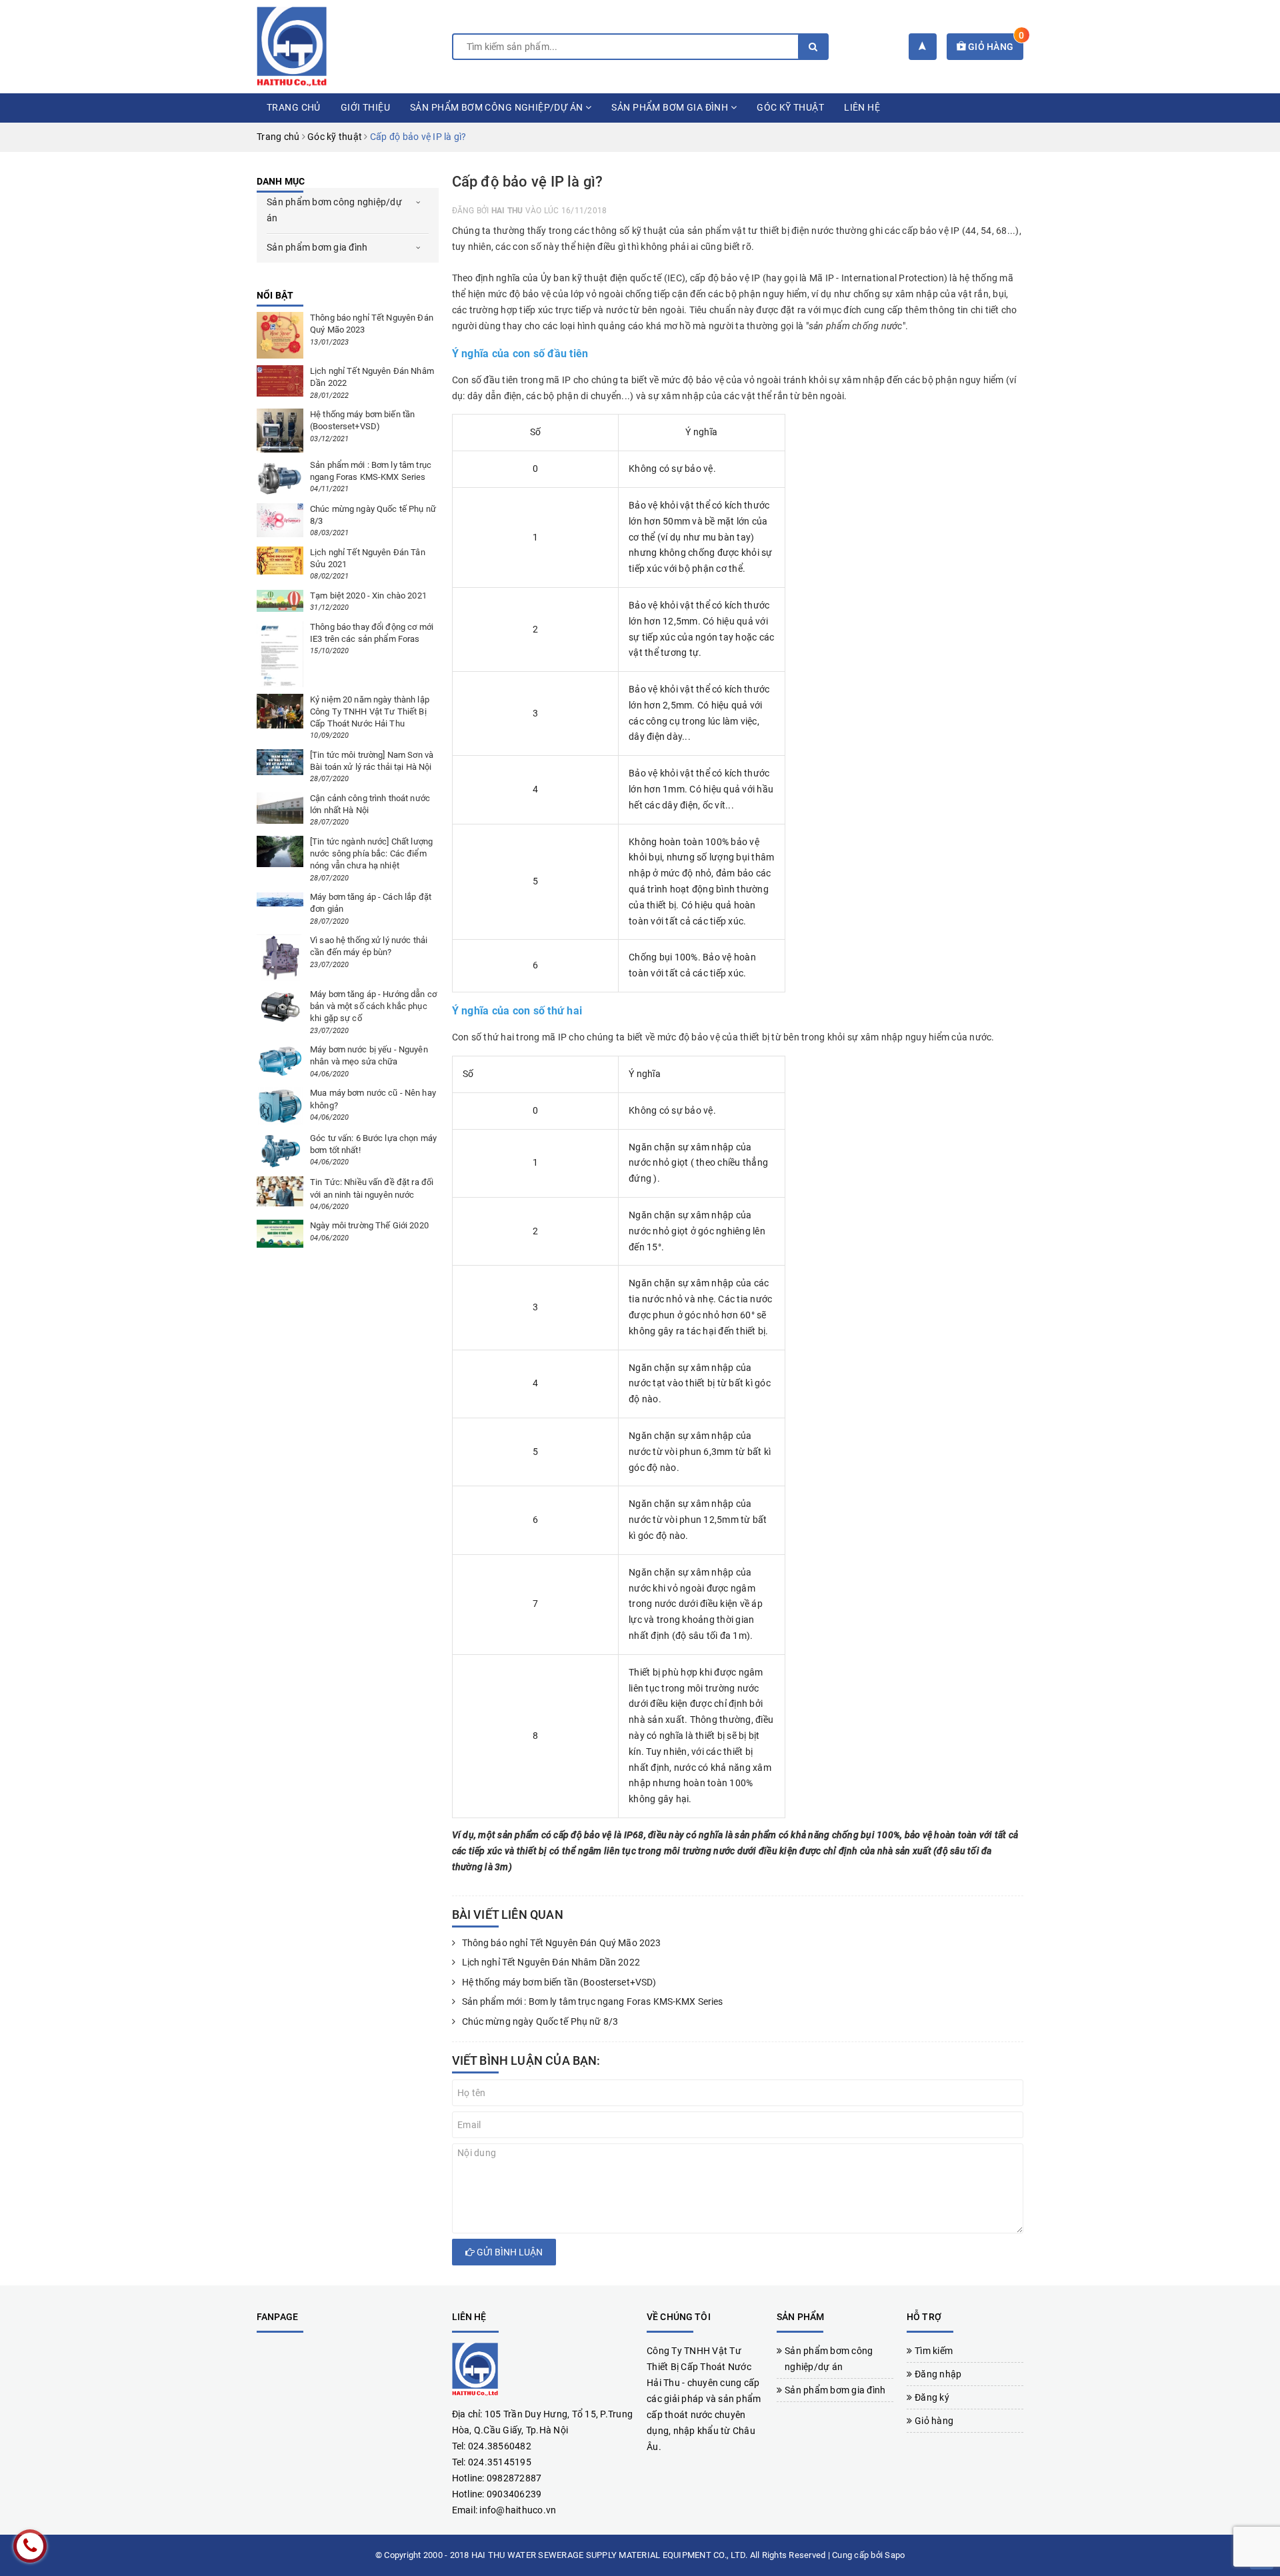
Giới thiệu (365, 107)
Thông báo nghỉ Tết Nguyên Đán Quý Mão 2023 (562, 1943)
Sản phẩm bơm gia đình (671, 107)
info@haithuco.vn (518, 2510)
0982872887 (514, 2478)
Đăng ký (932, 2397)
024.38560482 (500, 2446)
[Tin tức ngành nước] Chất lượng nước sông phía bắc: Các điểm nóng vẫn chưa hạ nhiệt (371, 853)
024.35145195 (500, 2462)
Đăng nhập (938, 2374)
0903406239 (514, 2494)
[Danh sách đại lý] (922, 47)
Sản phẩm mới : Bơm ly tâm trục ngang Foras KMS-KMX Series (593, 2001)
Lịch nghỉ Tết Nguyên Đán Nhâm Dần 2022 (551, 1962)
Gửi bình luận (509, 2252)
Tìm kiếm (934, 2351)
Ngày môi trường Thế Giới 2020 (369, 1225)
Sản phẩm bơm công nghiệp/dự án (498, 107)
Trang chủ (294, 107)
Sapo (895, 2555)
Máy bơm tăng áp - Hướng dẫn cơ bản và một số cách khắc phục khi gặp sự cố (373, 1006)
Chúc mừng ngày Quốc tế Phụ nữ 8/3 (540, 2021)
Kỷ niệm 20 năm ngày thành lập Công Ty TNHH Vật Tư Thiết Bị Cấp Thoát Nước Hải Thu (370, 711)
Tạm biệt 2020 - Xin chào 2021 (368, 596)
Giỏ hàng (995, 47)
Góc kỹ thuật (790, 107)
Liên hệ (862, 107)
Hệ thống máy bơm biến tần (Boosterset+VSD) (560, 1982)
